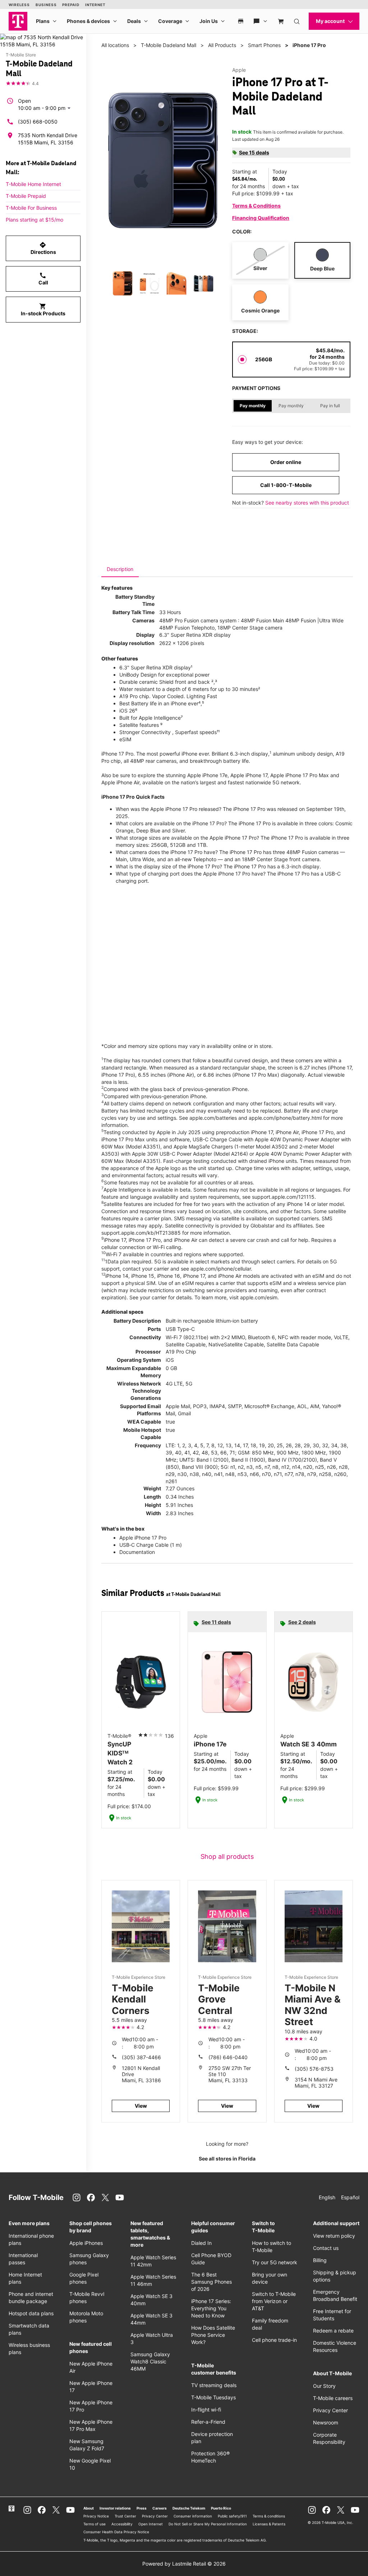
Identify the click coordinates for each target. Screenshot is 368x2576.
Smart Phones (264, 45)
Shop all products (227, 1856)
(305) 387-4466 (141, 2057)
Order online (286, 462)
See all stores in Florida (227, 2159)
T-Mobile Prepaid (26, 196)
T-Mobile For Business (31, 208)
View (141, 2106)
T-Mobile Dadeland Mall (169, 45)
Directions (43, 248)
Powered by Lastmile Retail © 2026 (184, 2564)
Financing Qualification (261, 218)
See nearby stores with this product (307, 503)
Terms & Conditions (256, 206)
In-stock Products (43, 310)
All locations (115, 45)
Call (43, 279)
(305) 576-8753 (314, 2069)
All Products (222, 45)
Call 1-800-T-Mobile (286, 485)
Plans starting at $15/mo (34, 220)
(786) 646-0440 (228, 2057)
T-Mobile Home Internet (33, 184)
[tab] (120, 569)
